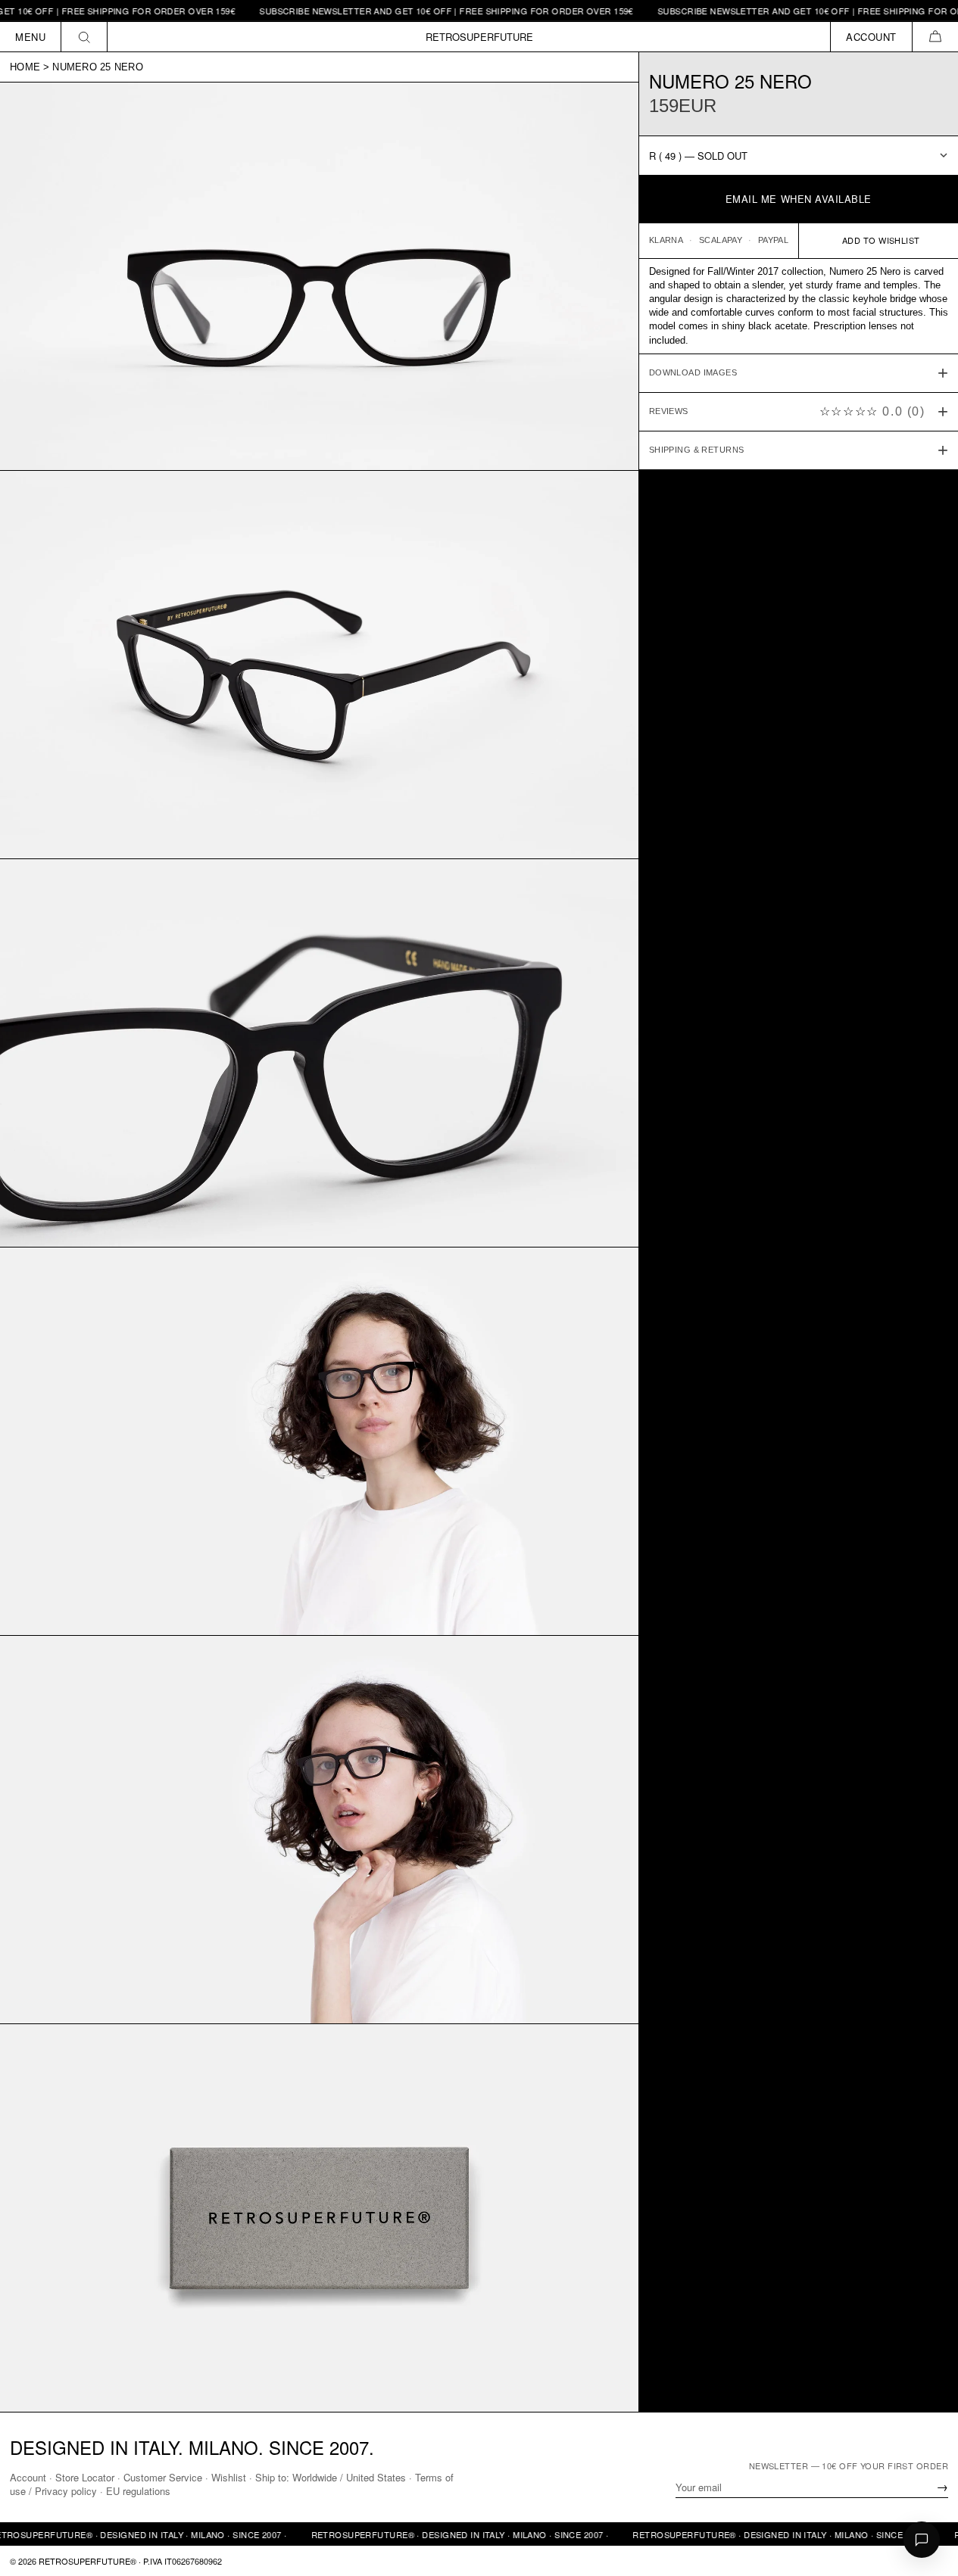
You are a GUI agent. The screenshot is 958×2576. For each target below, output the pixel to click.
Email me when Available (799, 199)
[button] (935, 37)
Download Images (693, 372)
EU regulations (138, 2491)
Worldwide (315, 2477)
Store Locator (85, 2477)
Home (25, 67)
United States (376, 2477)
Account (28, 2477)
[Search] (84, 37)
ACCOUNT (871, 37)
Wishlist (229, 2477)
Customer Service (163, 2477)
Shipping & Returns (697, 450)
